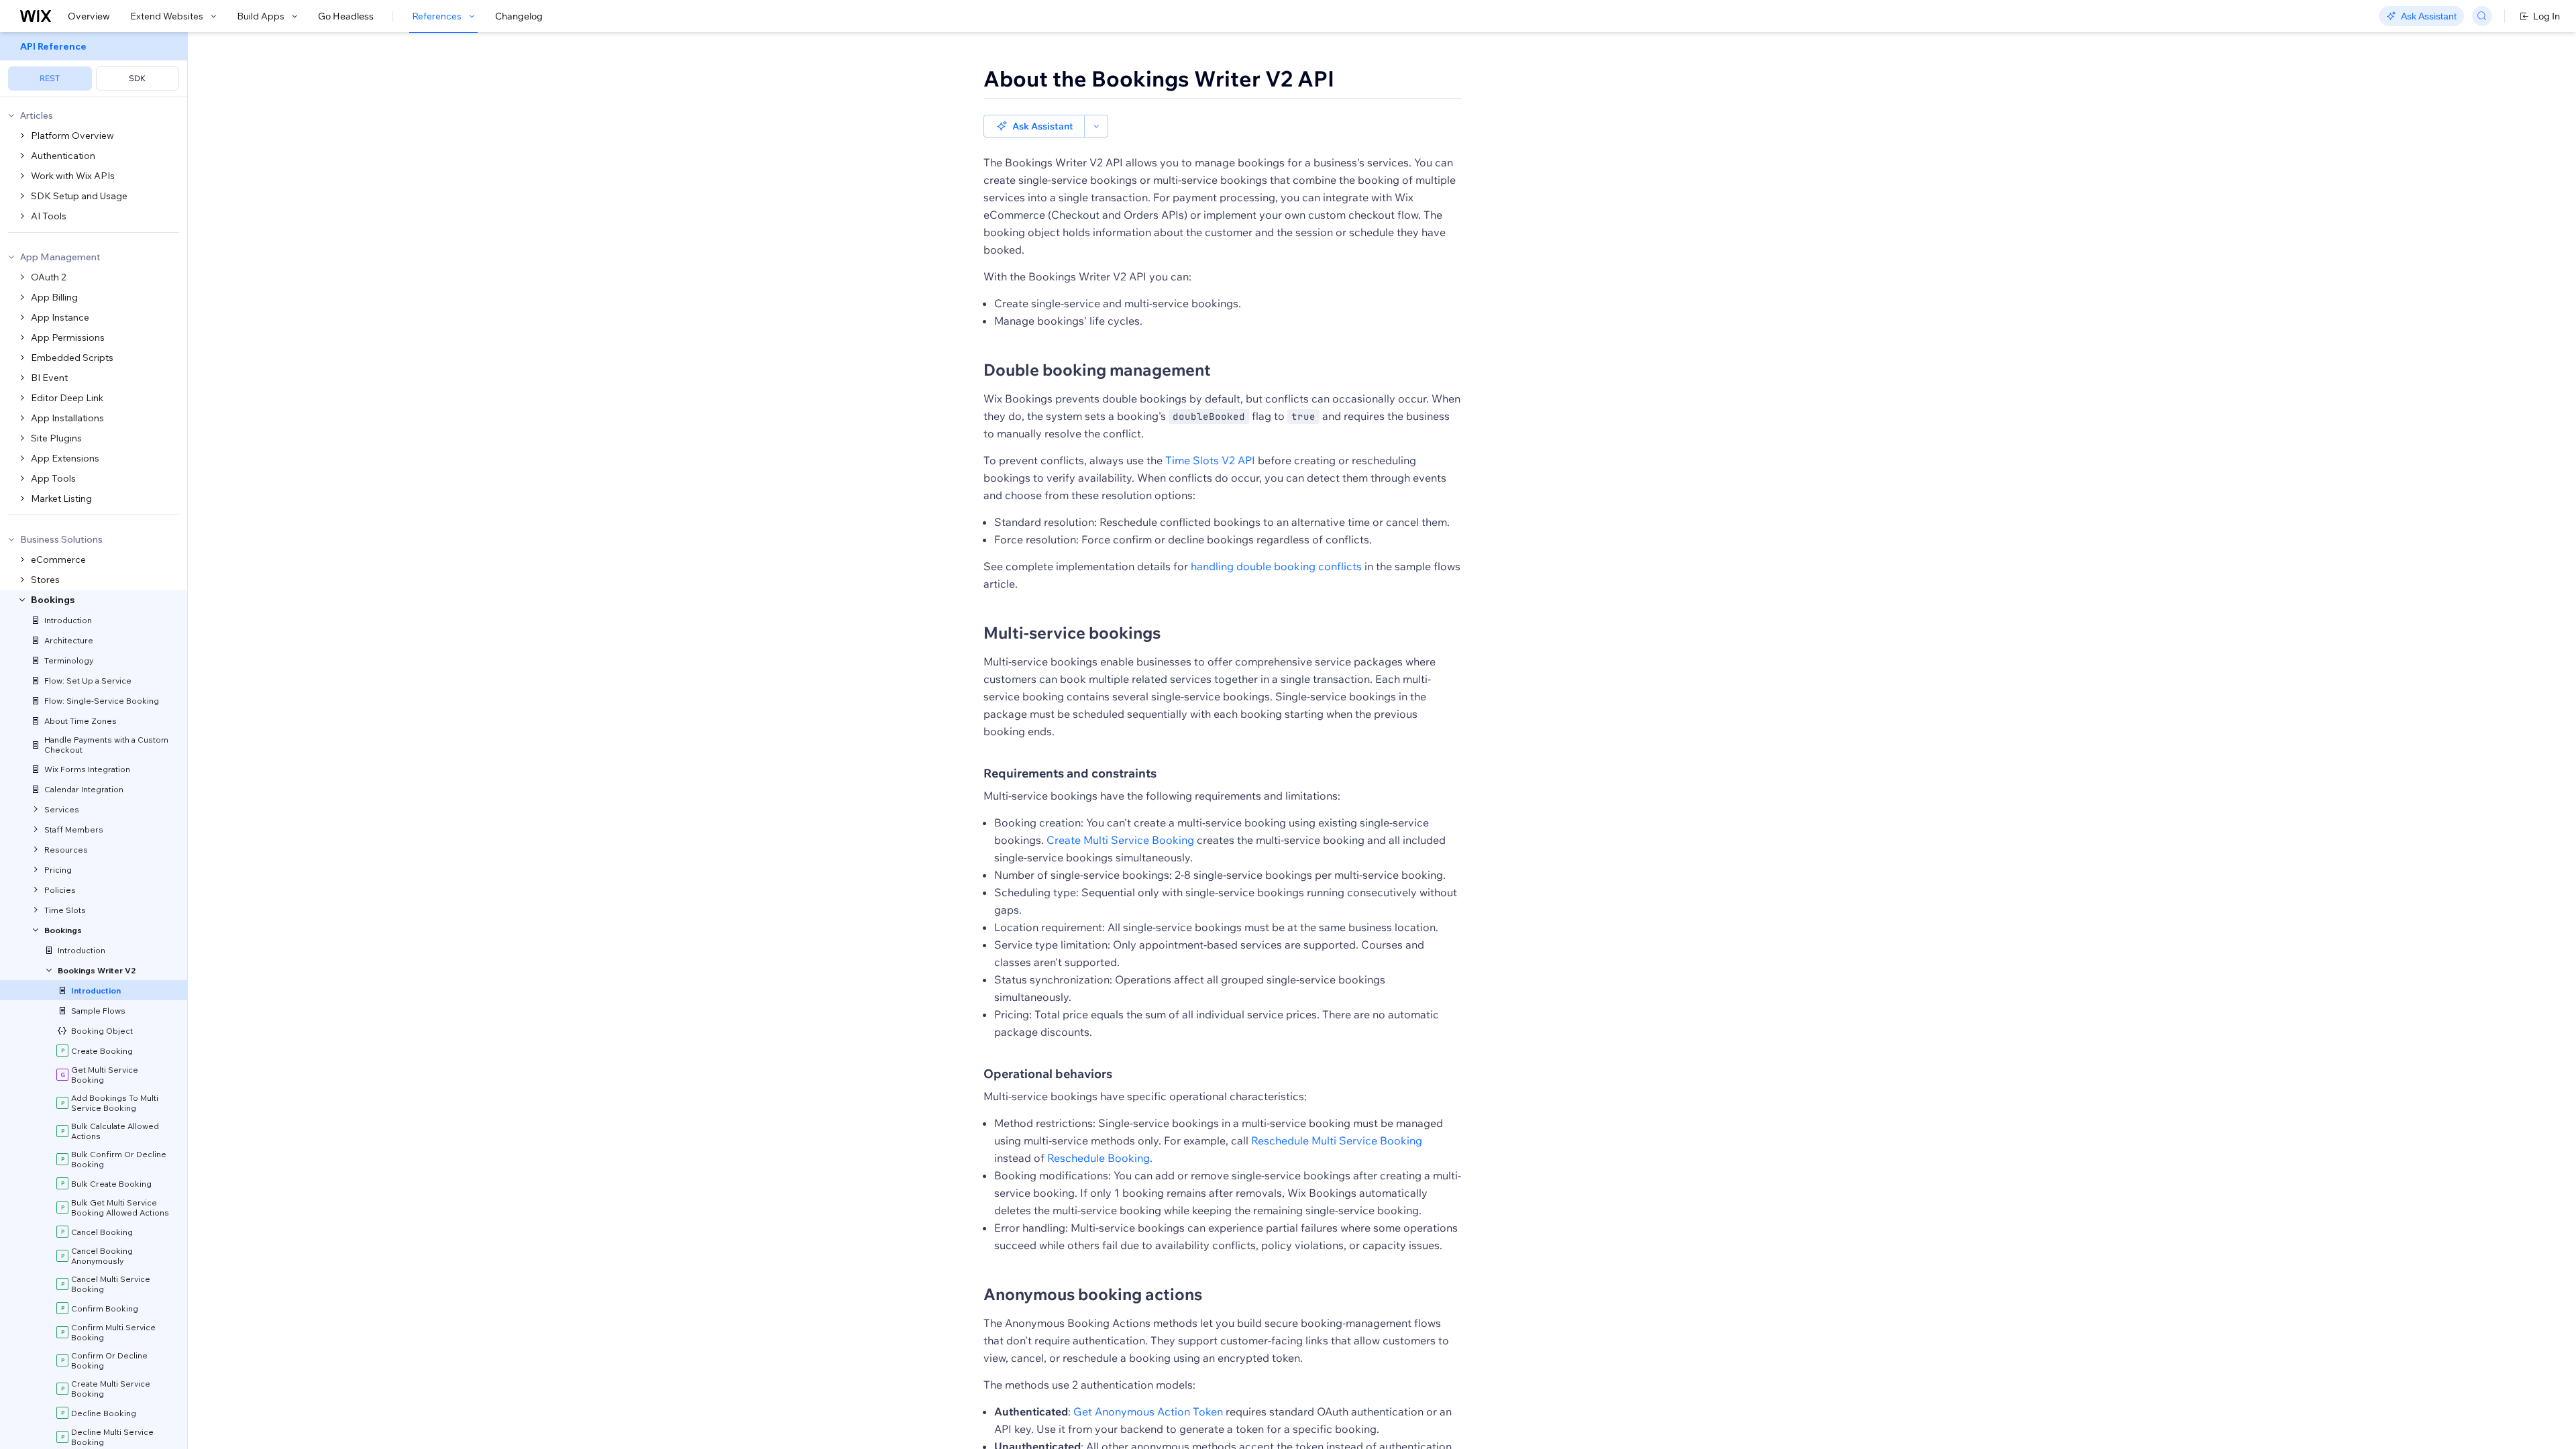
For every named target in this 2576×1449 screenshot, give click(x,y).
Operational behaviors (1048, 1074)
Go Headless (346, 16)
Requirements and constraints (1070, 773)
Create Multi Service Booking (1120, 840)
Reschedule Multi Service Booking (1337, 1140)
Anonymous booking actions (1093, 1294)
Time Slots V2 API (1210, 460)
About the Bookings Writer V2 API (1159, 78)
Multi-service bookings (1072, 633)
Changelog (519, 16)
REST (50, 78)
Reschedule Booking (1098, 1158)
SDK (137, 78)
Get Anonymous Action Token (1148, 1411)
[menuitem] (94, 65)
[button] (1034, 126)
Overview (89, 16)
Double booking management (1097, 370)
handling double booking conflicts (1276, 566)
